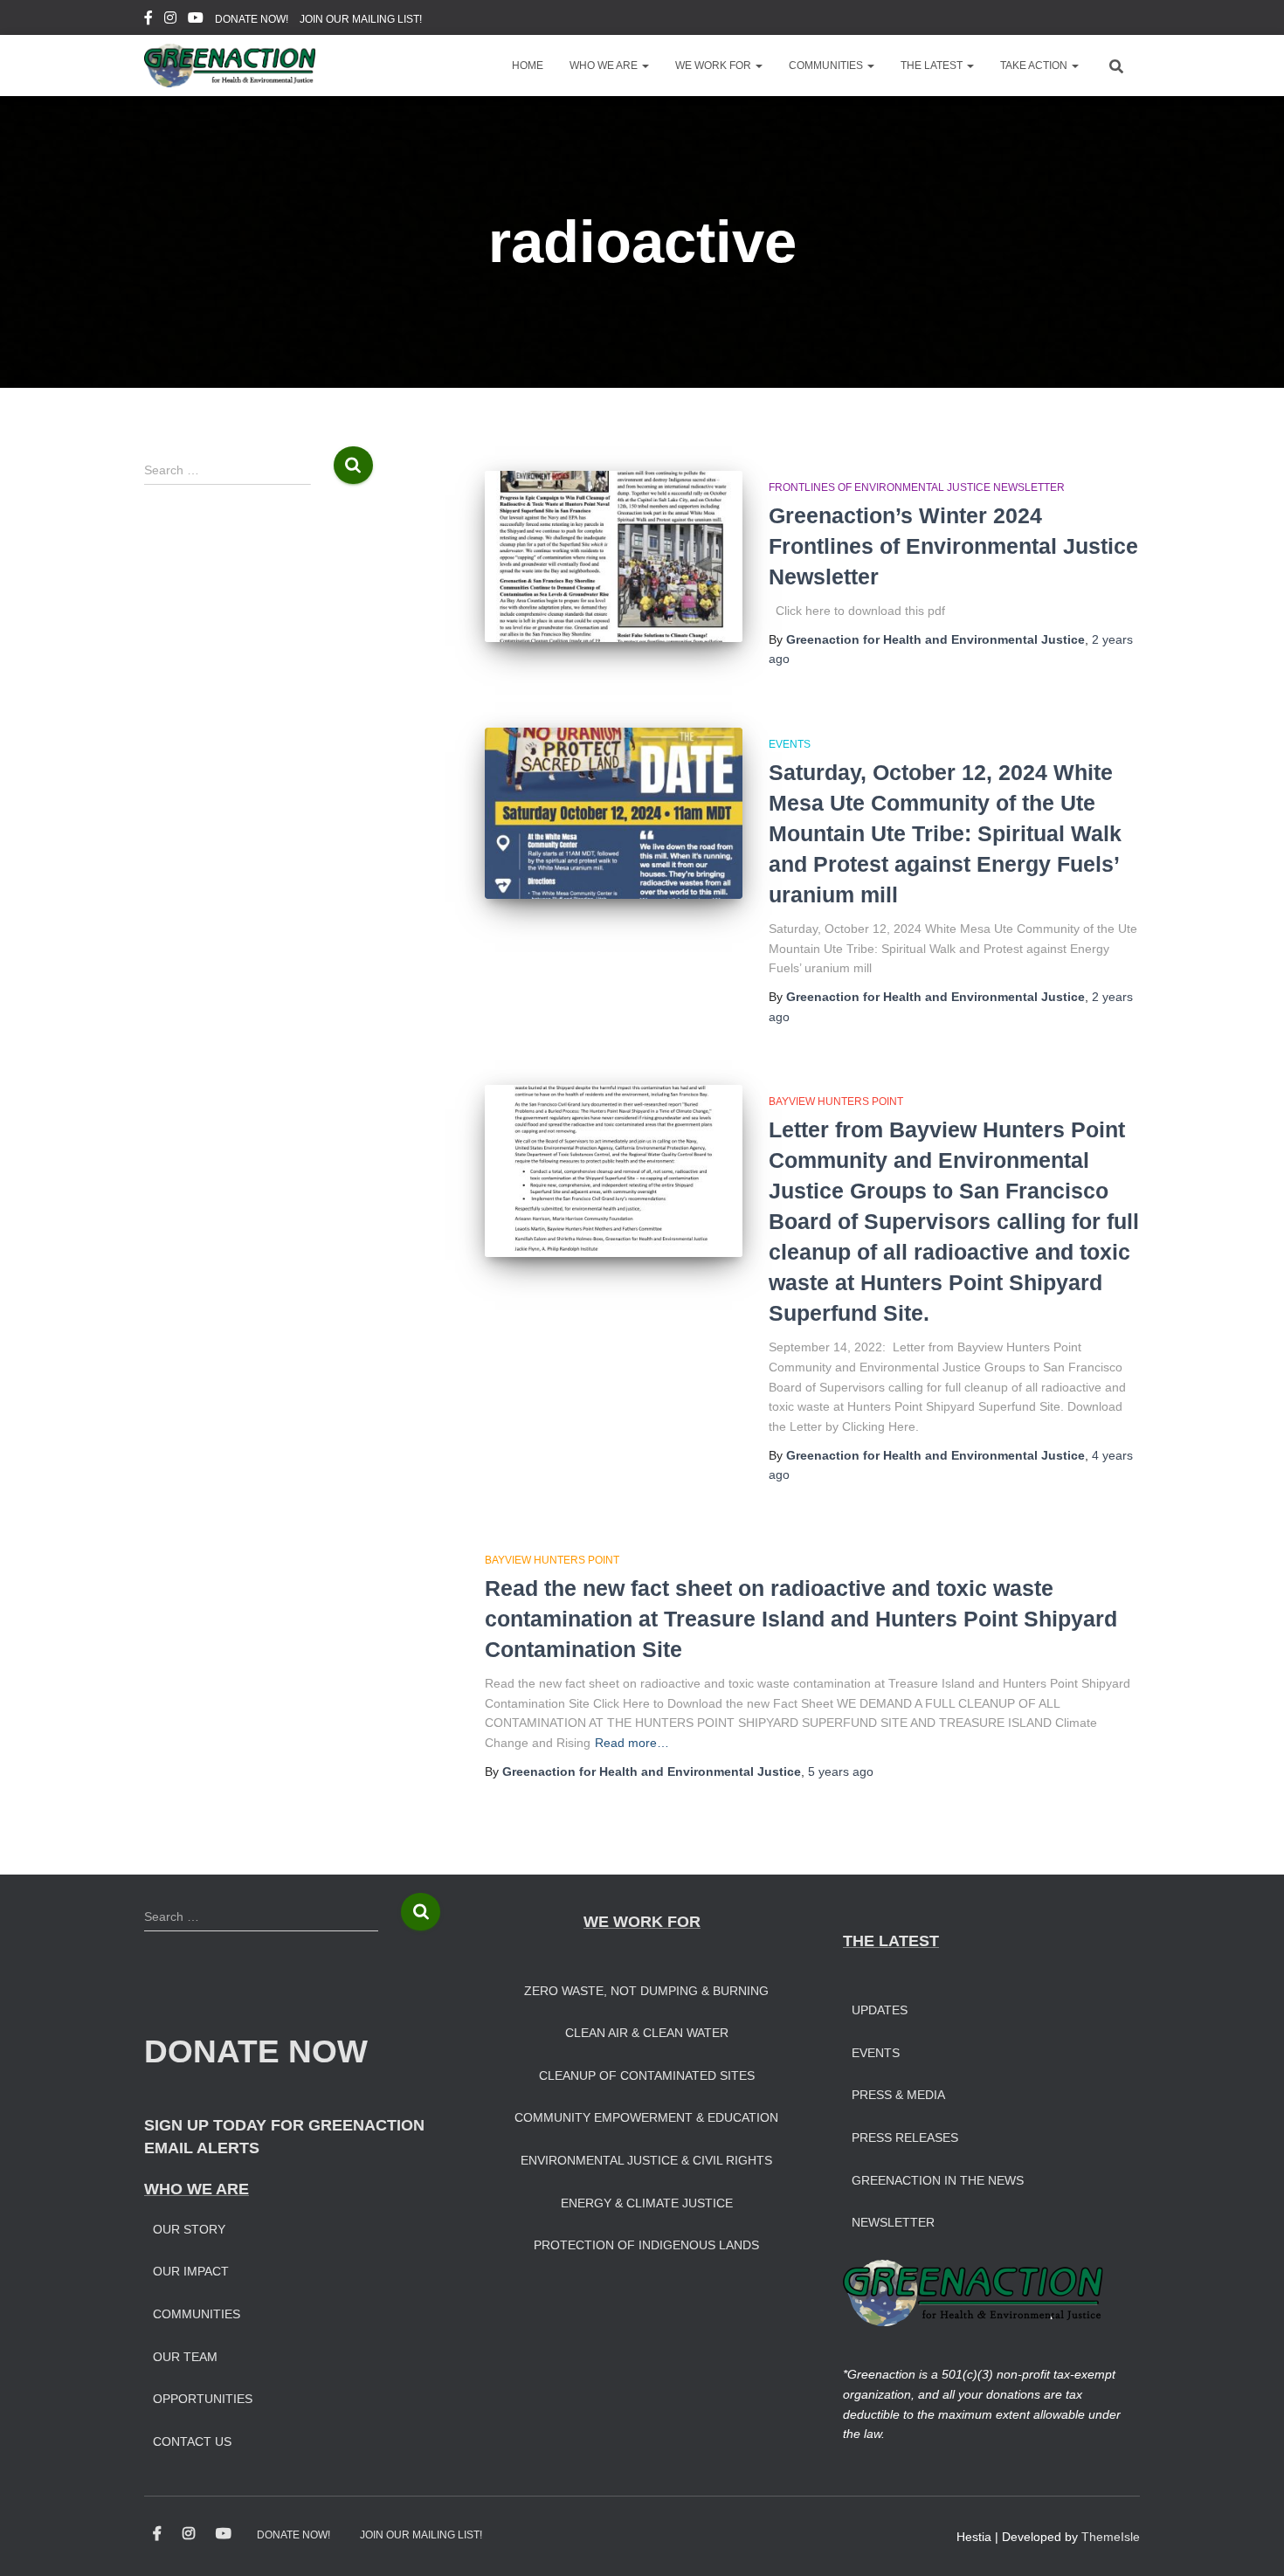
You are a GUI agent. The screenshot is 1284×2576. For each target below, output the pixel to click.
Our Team (185, 2357)
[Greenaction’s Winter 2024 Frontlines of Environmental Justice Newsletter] (614, 557)
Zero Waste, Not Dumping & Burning (646, 1991)
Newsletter (893, 2222)
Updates (880, 2010)
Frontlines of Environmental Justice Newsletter (917, 487)
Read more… (632, 1743)
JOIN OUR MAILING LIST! (361, 19)
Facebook (148, 20)
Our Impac (187, 2271)
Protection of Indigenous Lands (646, 2245)
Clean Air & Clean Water (647, 2033)
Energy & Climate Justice (647, 2203)
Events (790, 744)
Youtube (196, 20)
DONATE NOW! (252, 19)
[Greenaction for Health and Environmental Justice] (230, 66)
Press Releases (905, 2137)
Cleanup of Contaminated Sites (647, 2075)
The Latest (933, 66)
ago (841, 1771)
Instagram (170, 20)
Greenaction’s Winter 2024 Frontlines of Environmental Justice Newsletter (953, 546)
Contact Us (192, 2441)
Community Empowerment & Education (646, 2117)
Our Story (189, 2229)
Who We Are (605, 66)
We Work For (714, 66)
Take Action (1035, 66)
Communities (827, 66)
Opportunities (203, 2399)
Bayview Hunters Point (836, 1102)
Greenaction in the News (938, 2180)
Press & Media (898, 2095)
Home (528, 66)
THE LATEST (891, 1941)
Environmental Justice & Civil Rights (646, 2160)
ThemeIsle (1111, 2537)
